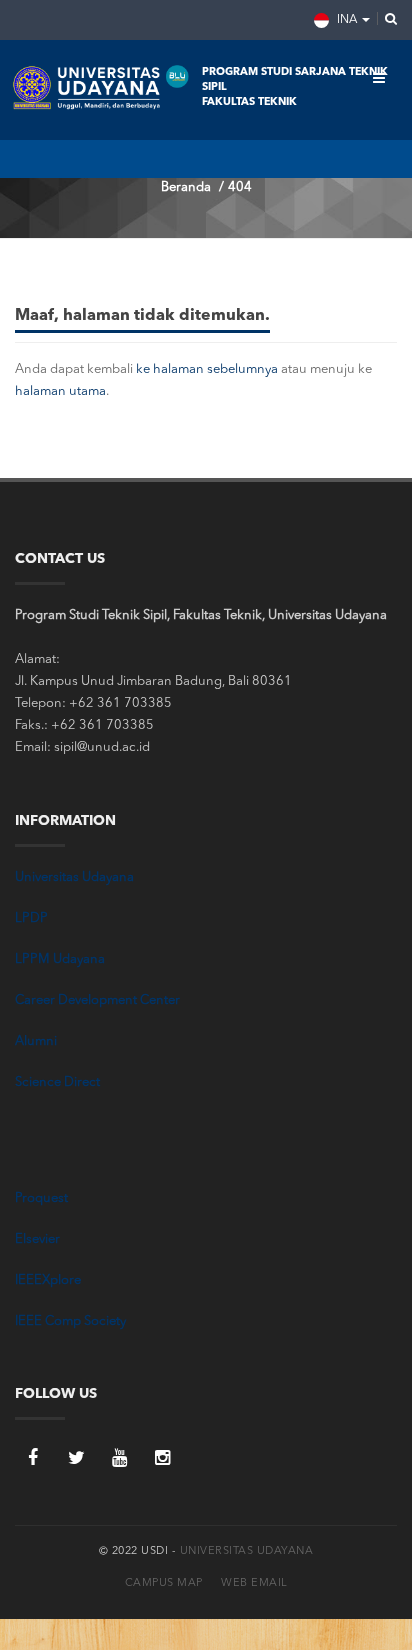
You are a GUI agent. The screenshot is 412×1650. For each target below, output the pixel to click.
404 (240, 187)
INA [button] (347, 20)
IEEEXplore (48, 1280)
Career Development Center (97, 1000)
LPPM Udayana (60, 959)
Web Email (254, 1583)
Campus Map (164, 1583)
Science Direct (57, 1082)
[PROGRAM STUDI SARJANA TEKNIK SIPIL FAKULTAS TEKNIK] (102, 90)
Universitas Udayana (74, 877)
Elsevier (37, 1239)
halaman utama (60, 391)
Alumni (36, 1041)
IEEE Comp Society (70, 1321)
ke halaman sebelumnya (207, 369)
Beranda (186, 187)
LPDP (31, 918)
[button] (385, 20)
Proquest (41, 1198)
